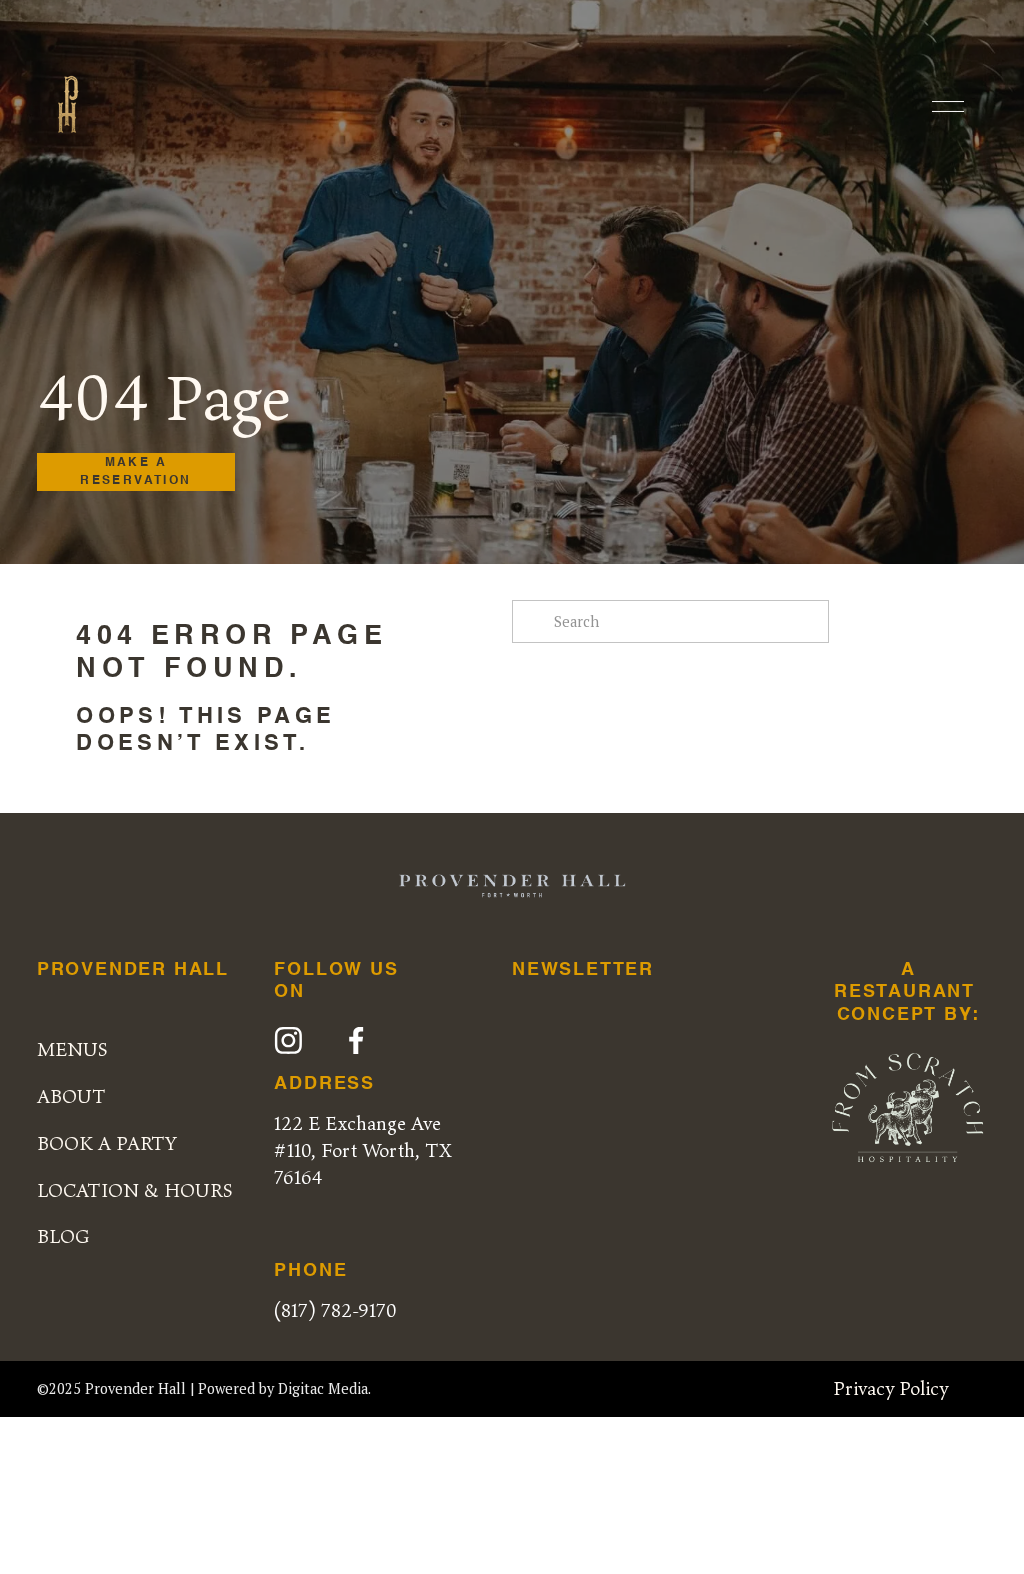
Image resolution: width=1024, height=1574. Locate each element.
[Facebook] (356, 1040)
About (71, 1096)
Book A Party (107, 1143)
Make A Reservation (135, 472)
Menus (72, 1049)
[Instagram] (288, 1040)
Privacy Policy (890, 1388)
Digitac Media (323, 1388)
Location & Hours (135, 1190)
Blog (63, 1236)
